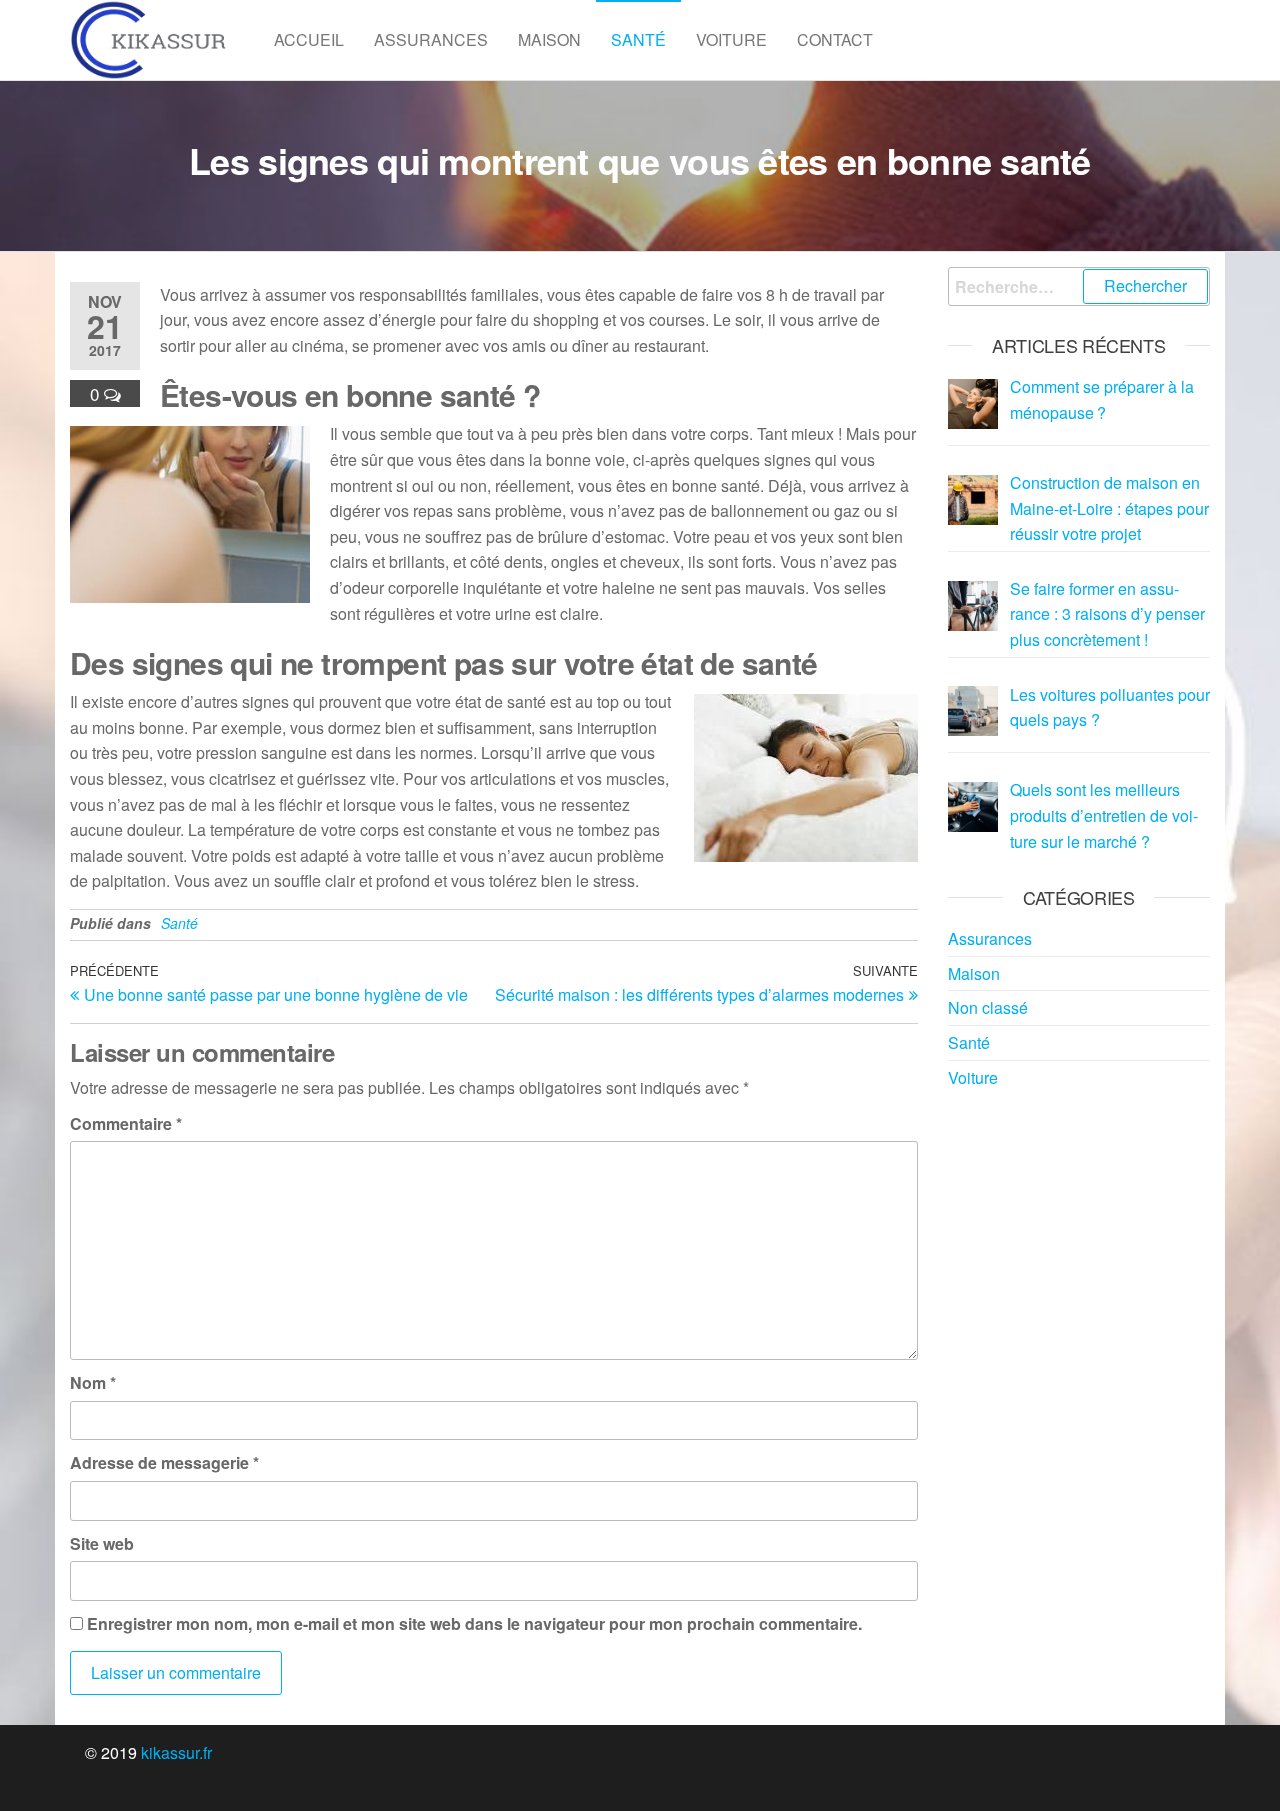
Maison (549, 39)
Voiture (731, 39)
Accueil (309, 39)
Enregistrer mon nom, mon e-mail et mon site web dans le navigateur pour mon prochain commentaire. (474, 1623)
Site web (102, 1543)
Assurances (431, 39)
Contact (835, 39)
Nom (93, 1382)
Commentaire (126, 1123)
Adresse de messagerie (164, 1462)
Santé (638, 39)
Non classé (988, 1007)
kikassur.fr (176, 1752)
